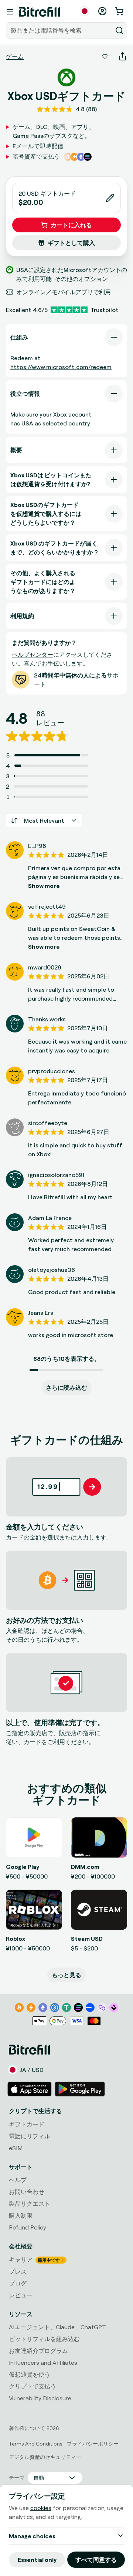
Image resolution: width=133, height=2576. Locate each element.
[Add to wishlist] (105, 56)
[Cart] (120, 11)
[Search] (119, 30)
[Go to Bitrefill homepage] (39, 12)
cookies (41, 2508)
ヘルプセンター (33, 654)
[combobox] (60, 30)
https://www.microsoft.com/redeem (61, 367)
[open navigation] (10, 12)
